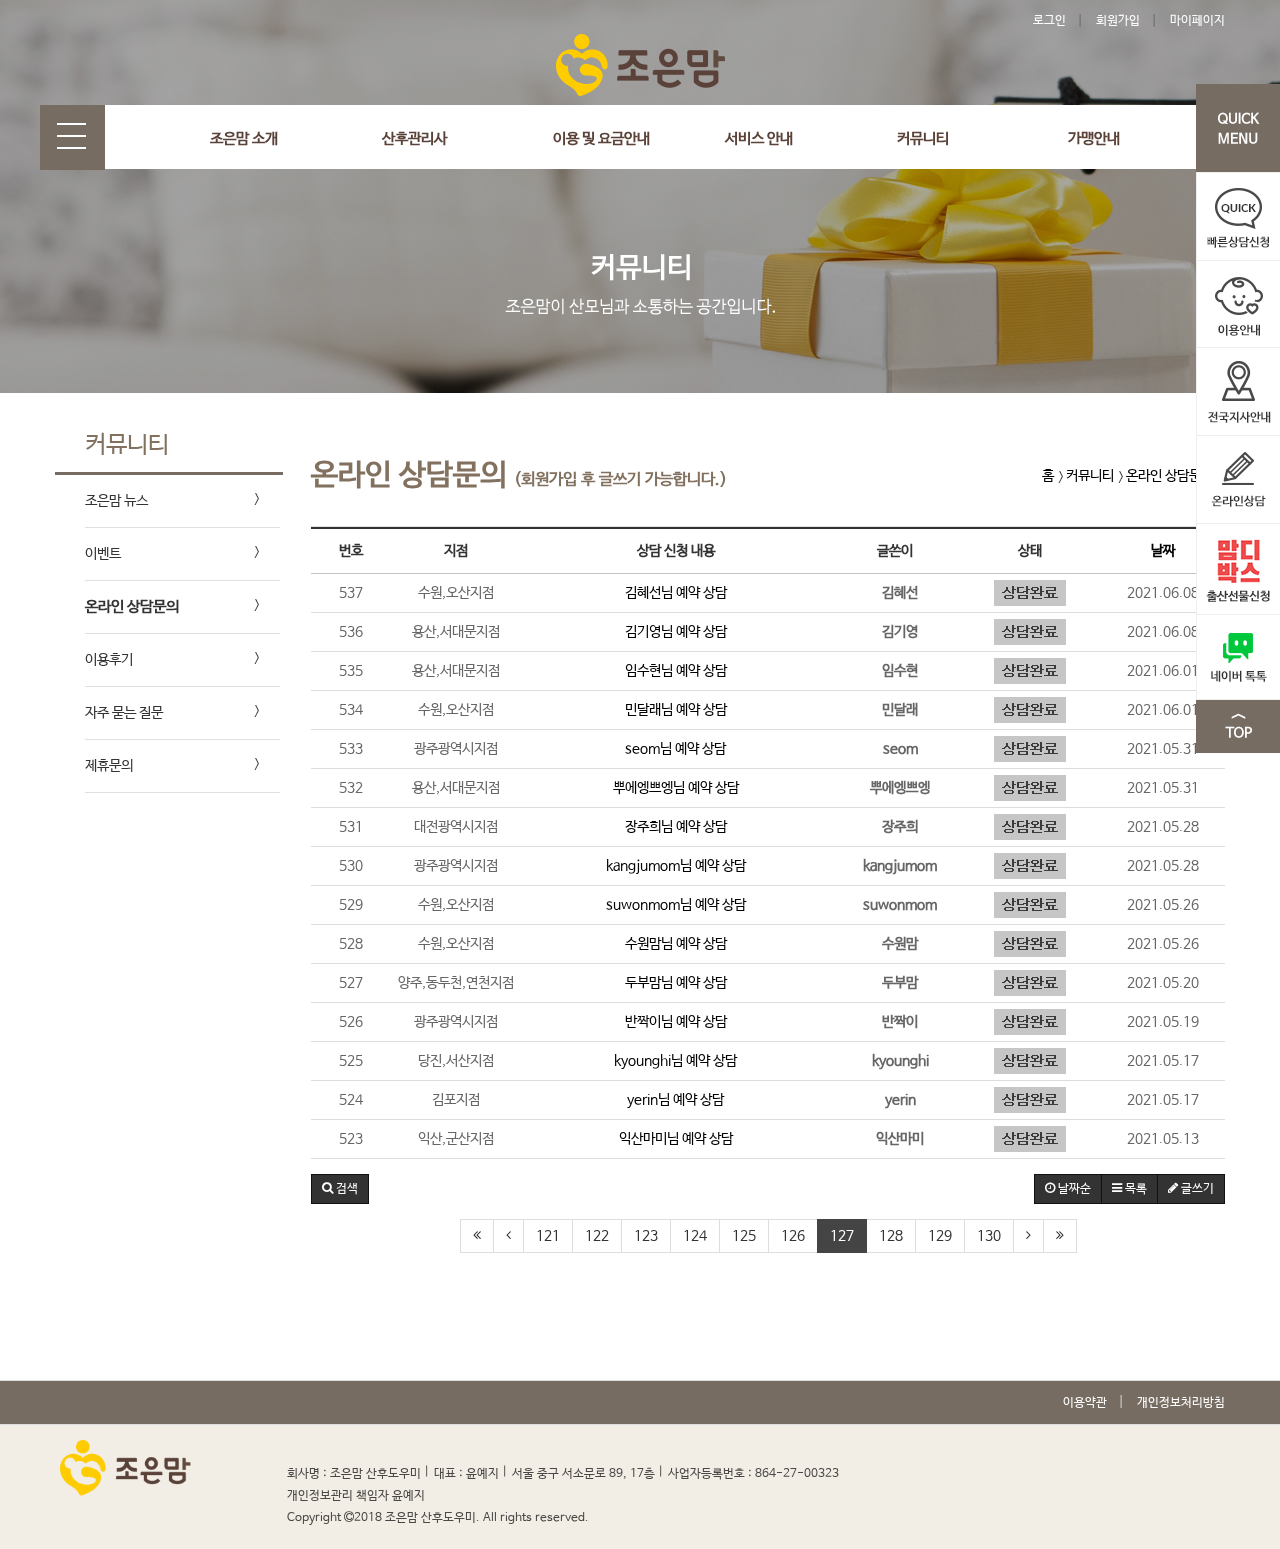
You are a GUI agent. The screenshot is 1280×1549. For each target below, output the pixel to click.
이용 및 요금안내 (601, 138)
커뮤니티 (923, 138)
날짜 (1163, 551)
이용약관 (1085, 1403)
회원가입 (1118, 21)
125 (744, 1236)
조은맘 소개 (244, 138)
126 (793, 1236)
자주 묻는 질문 (124, 713)
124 (695, 1236)
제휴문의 (109, 766)
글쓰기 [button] (1196, 1189)
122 (597, 1236)
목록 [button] (1134, 1189)
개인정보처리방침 (1181, 1403)
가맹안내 (1094, 138)
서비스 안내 (759, 138)
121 (548, 1236)
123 (646, 1236)
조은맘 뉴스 (116, 501)
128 (891, 1236)
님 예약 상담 (676, 593)
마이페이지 (1197, 21)
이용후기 (109, 660)
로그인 (1049, 21)
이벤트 (103, 554)
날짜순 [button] (1073, 1189)
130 (989, 1236)
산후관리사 (414, 138)
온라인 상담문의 (132, 606)
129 (940, 1236)
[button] (340, 1189)
